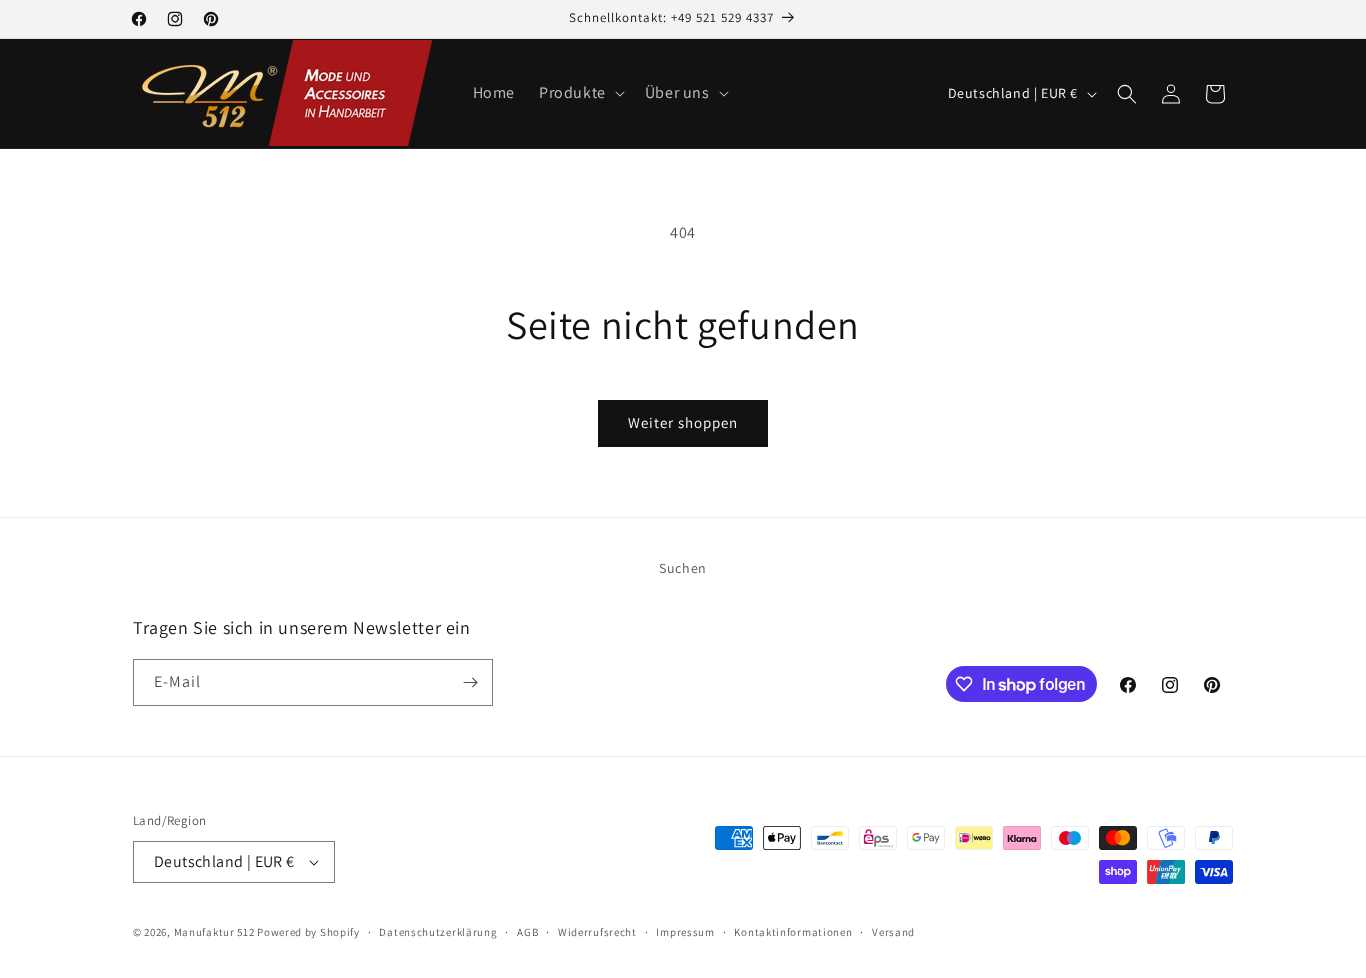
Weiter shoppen (683, 422)
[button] (580, 93)
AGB (527, 932)
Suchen (683, 568)
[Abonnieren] (470, 682)
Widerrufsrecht (597, 932)
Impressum (685, 932)
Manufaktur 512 (214, 932)
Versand (893, 932)
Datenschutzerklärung (438, 932)
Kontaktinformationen (793, 932)
